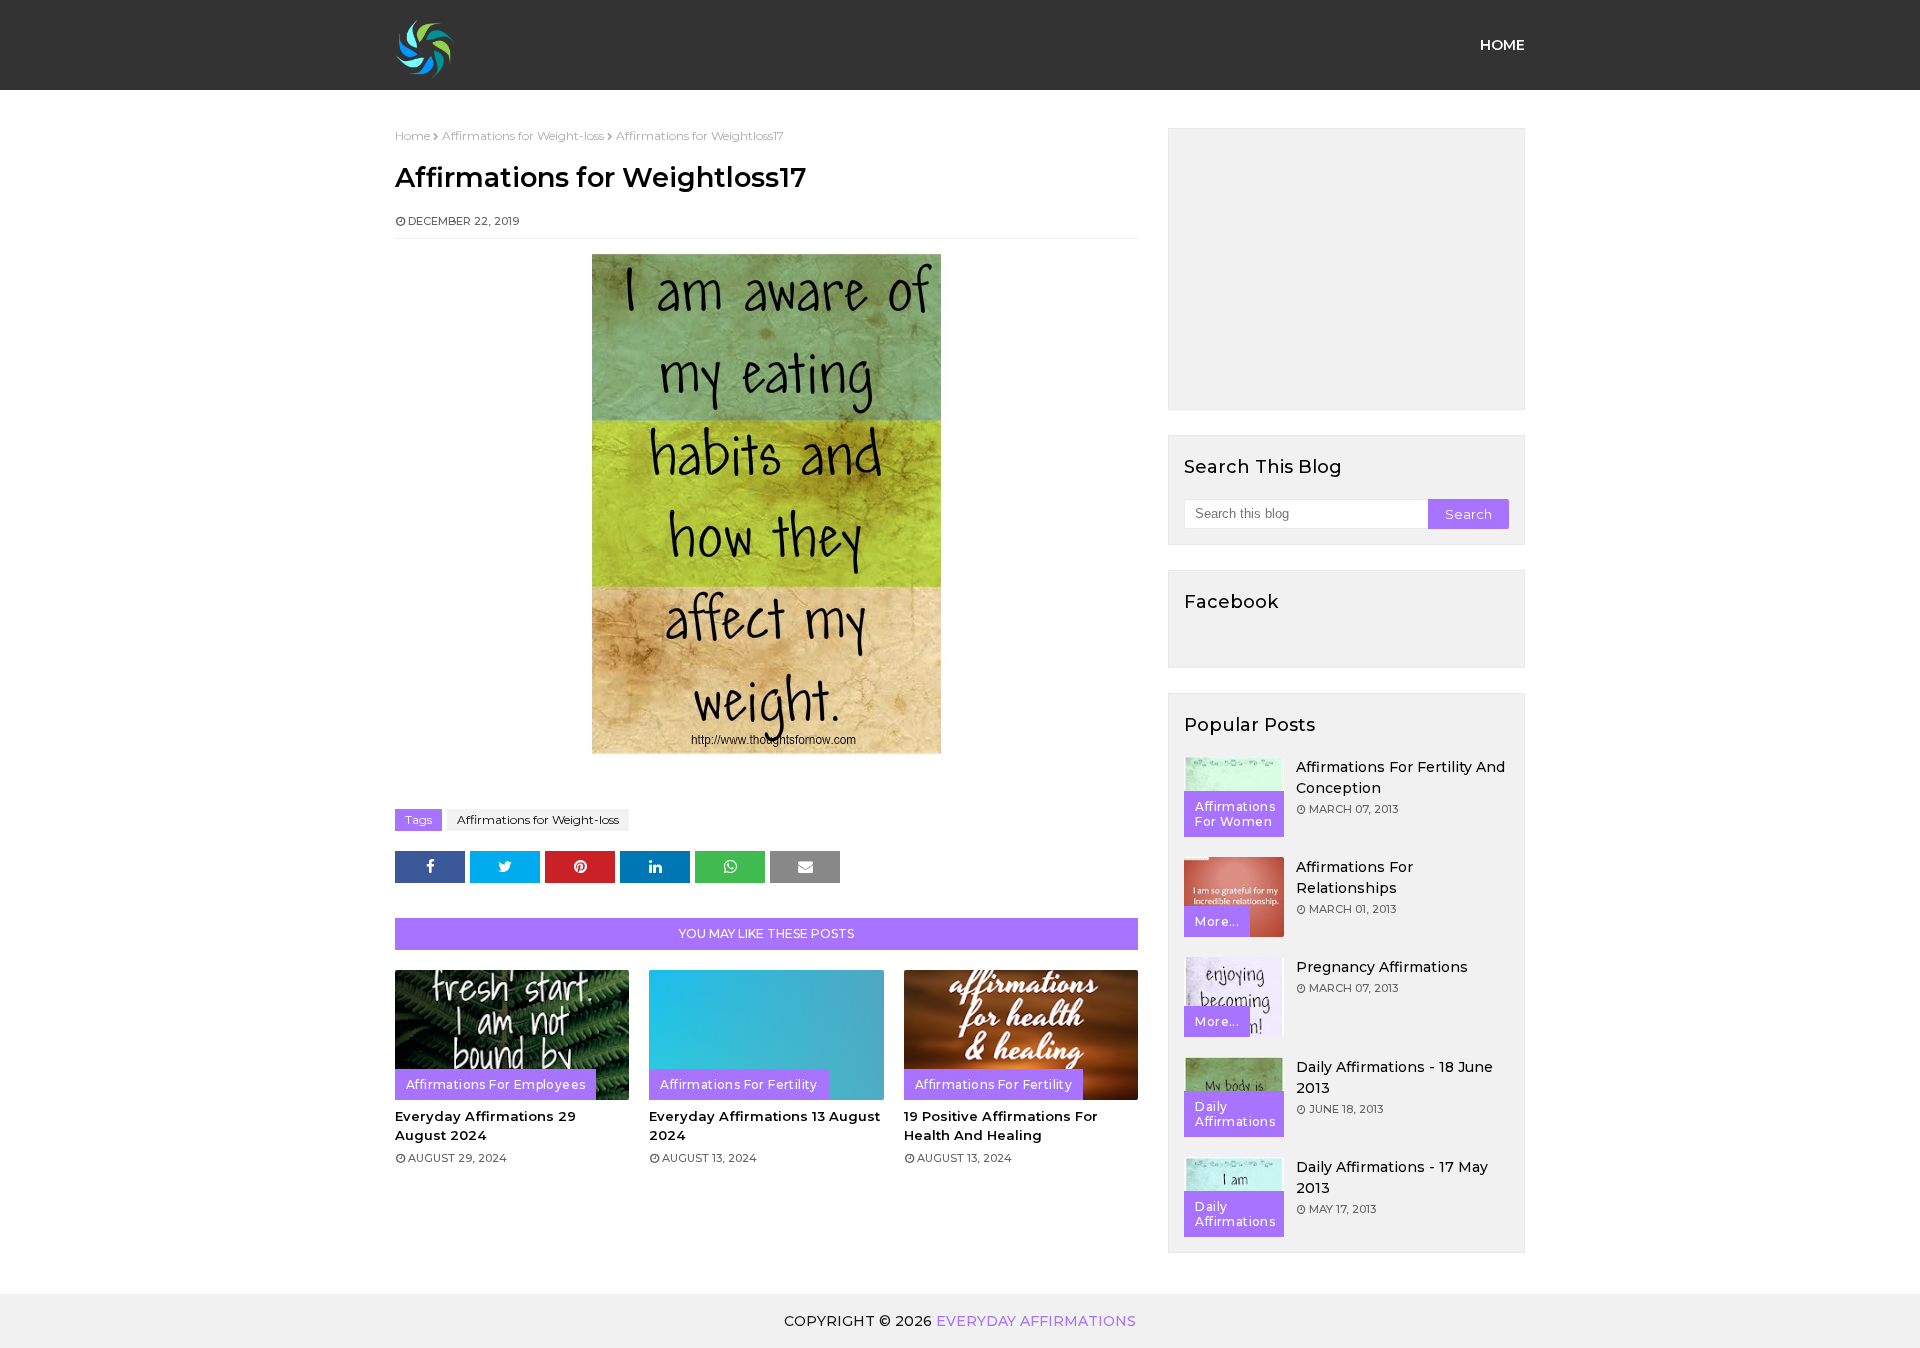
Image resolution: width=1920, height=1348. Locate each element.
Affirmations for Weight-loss (523, 135)
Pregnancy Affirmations (1382, 967)
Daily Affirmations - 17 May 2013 (1392, 1177)
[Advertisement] (1346, 269)
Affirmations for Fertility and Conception (1400, 777)
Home (412, 135)
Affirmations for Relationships (1354, 877)
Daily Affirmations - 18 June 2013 (1394, 1077)
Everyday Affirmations (1036, 1321)
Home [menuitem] (1502, 45)
